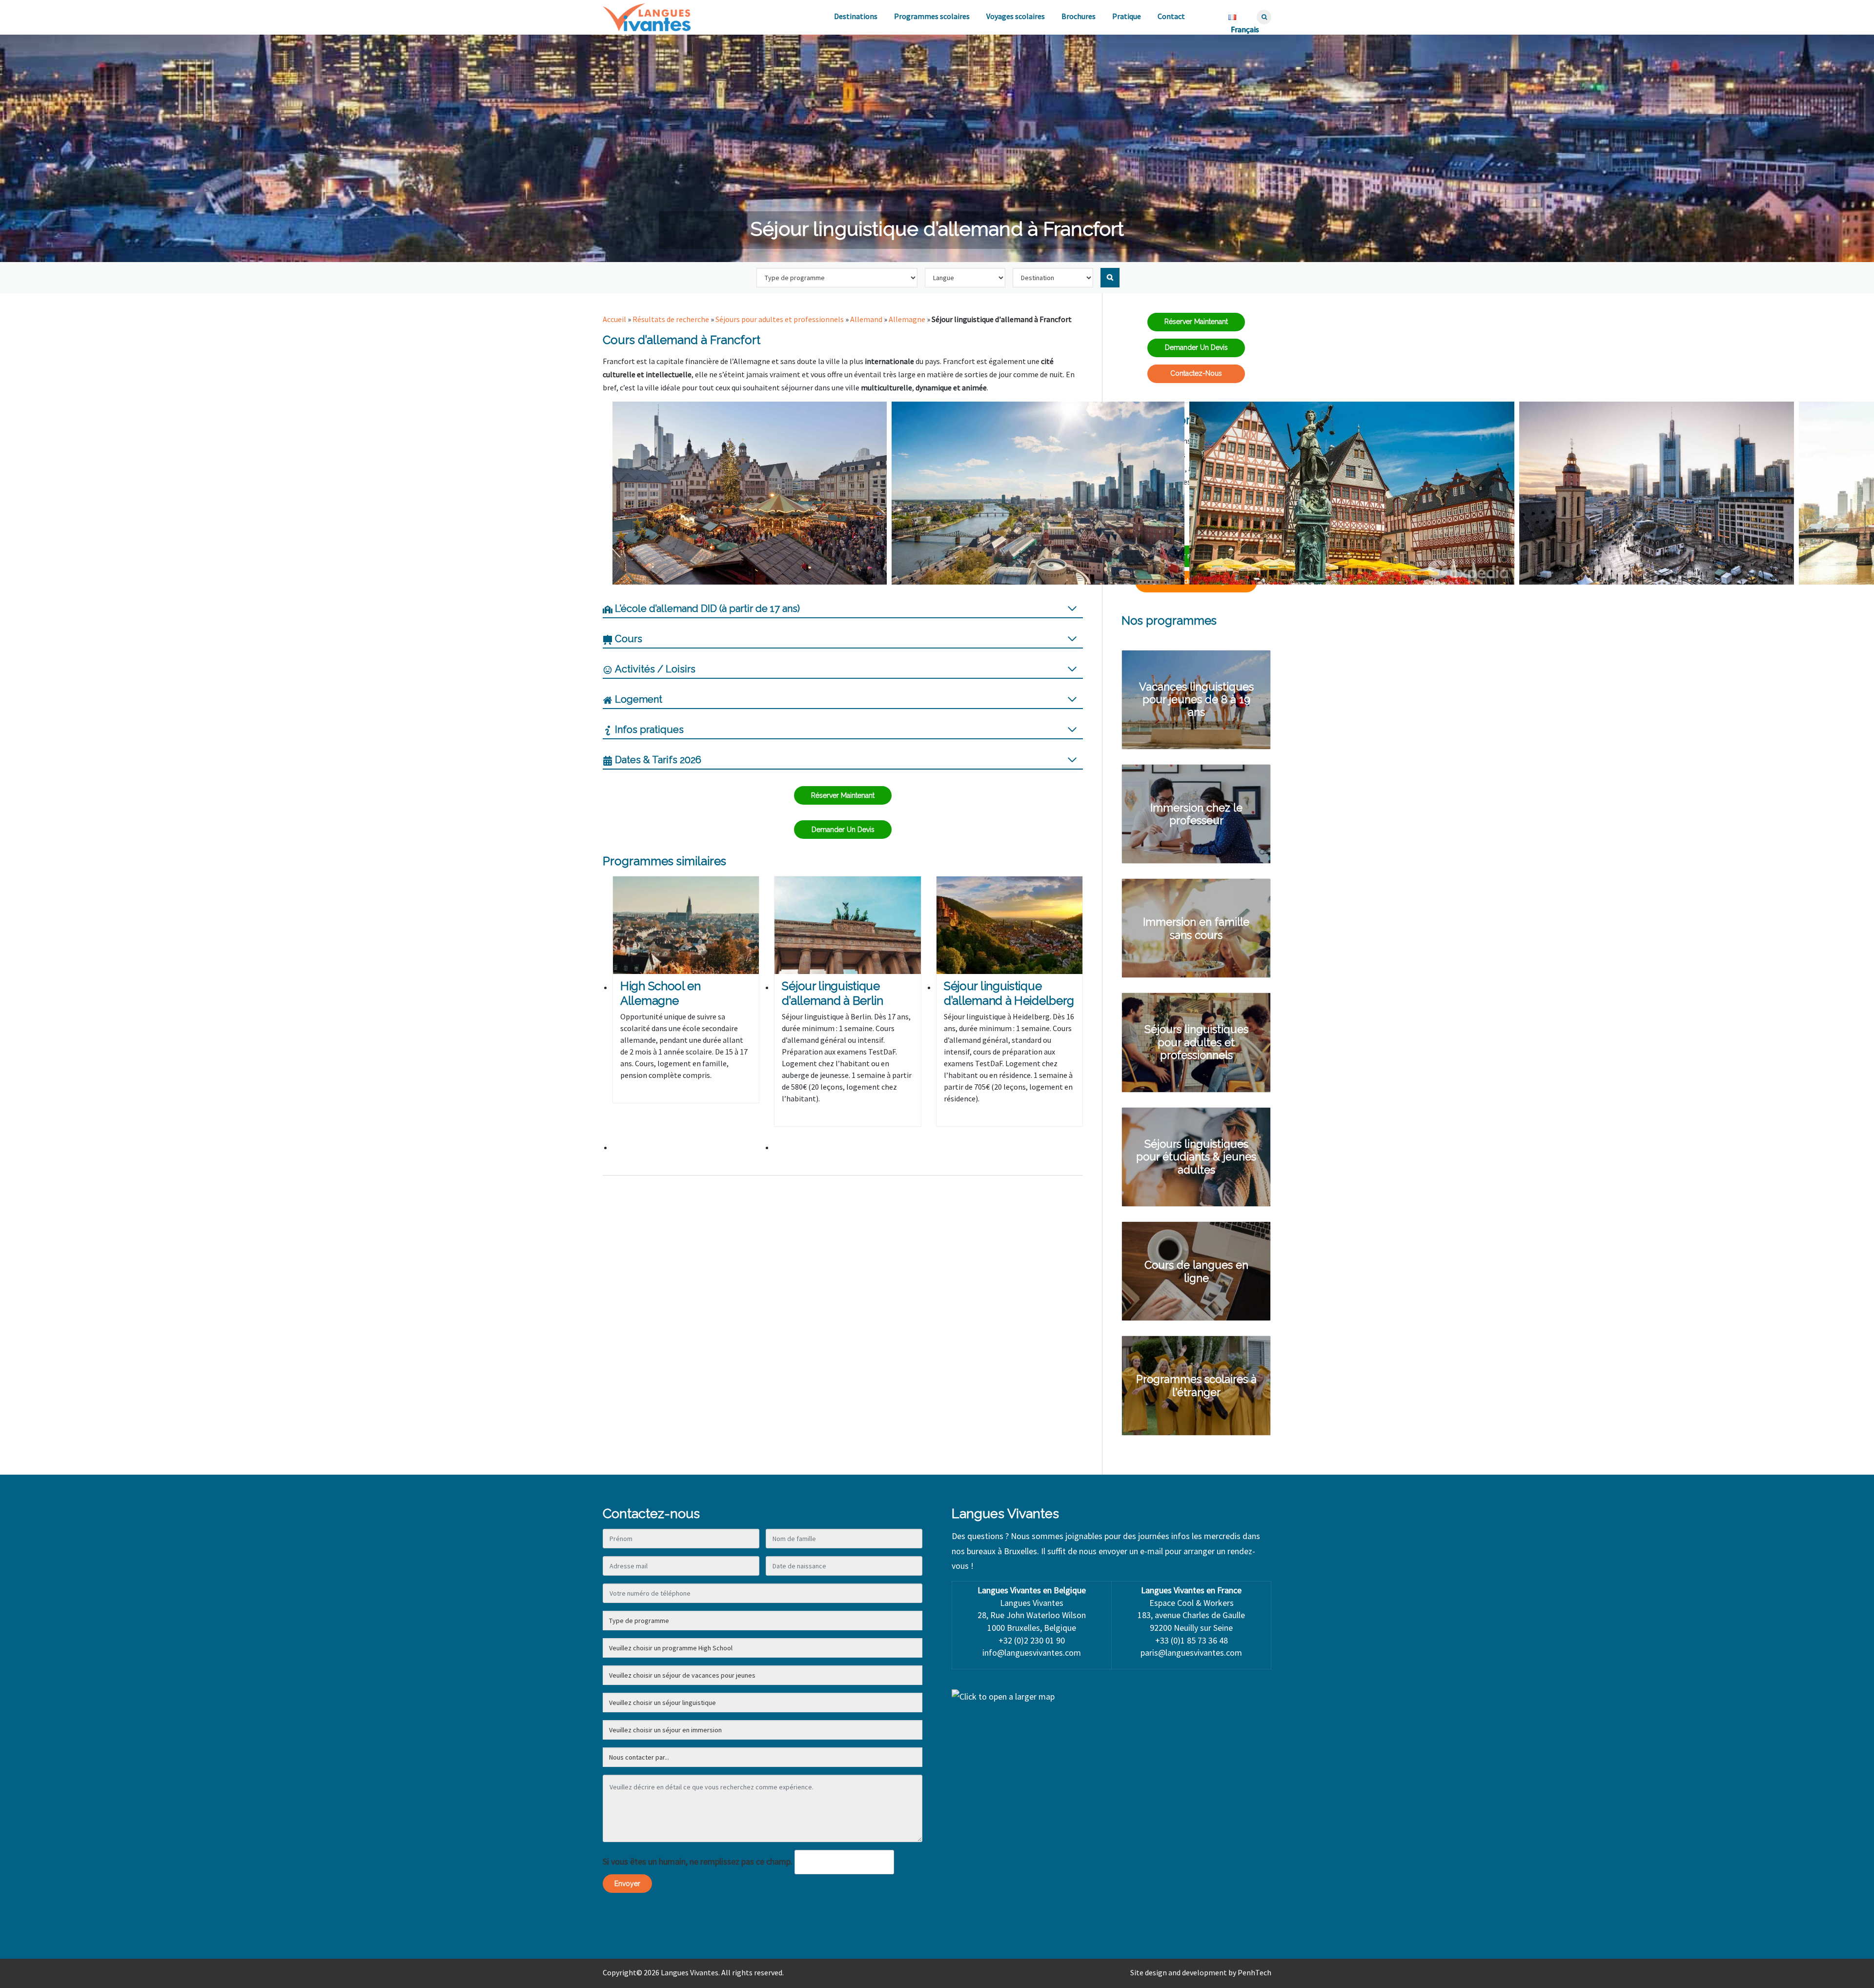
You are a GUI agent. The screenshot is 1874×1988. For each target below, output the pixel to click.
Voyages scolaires (1016, 16)
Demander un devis (843, 830)
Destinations (856, 16)
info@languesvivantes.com (1032, 1653)
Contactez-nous (1196, 373)
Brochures (1079, 16)
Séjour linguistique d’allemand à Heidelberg (1009, 993)
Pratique (1127, 16)
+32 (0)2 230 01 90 (1032, 1640)
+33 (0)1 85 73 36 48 (1192, 1640)
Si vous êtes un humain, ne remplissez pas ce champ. (698, 1861)
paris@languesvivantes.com (1191, 1653)
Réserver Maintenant (843, 795)
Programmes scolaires (932, 16)
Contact (1171, 16)
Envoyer (627, 1884)
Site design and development (1179, 1972)
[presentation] (686, 925)
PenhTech (1254, 1972)
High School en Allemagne (661, 993)
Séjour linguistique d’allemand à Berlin (832, 993)
